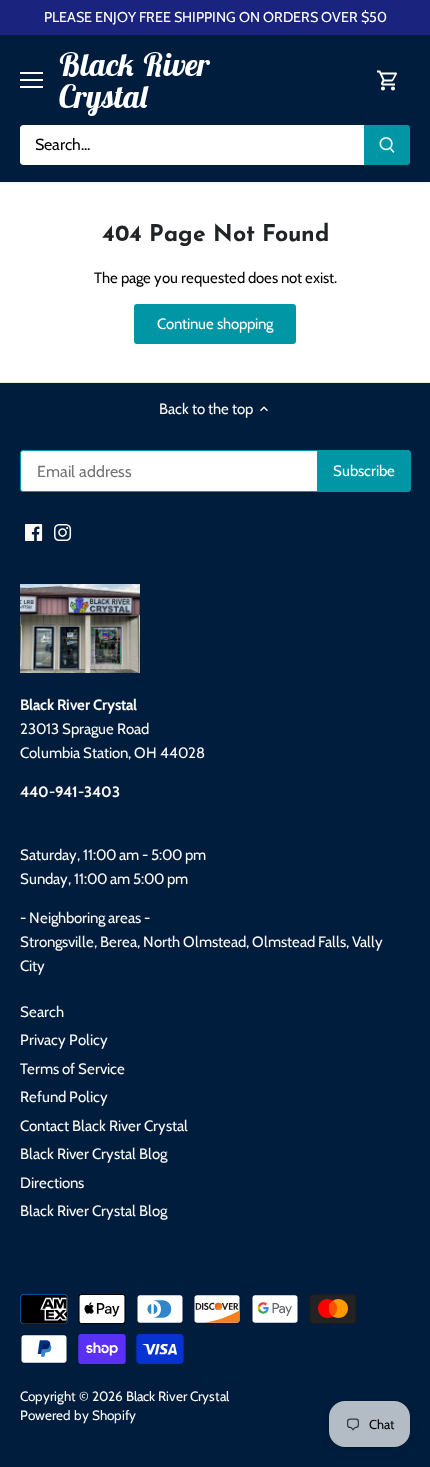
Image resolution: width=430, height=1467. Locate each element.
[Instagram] (62, 531)
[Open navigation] (31, 80)
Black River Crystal (133, 80)
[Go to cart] (388, 80)
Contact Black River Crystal (104, 1126)
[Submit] (387, 145)
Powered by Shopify (78, 1415)
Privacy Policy (64, 1040)
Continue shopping (215, 324)
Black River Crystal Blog (93, 1154)
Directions (52, 1183)
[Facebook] (33, 531)
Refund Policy (64, 1097)
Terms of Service (72, 1069)
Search (42, 1012)
